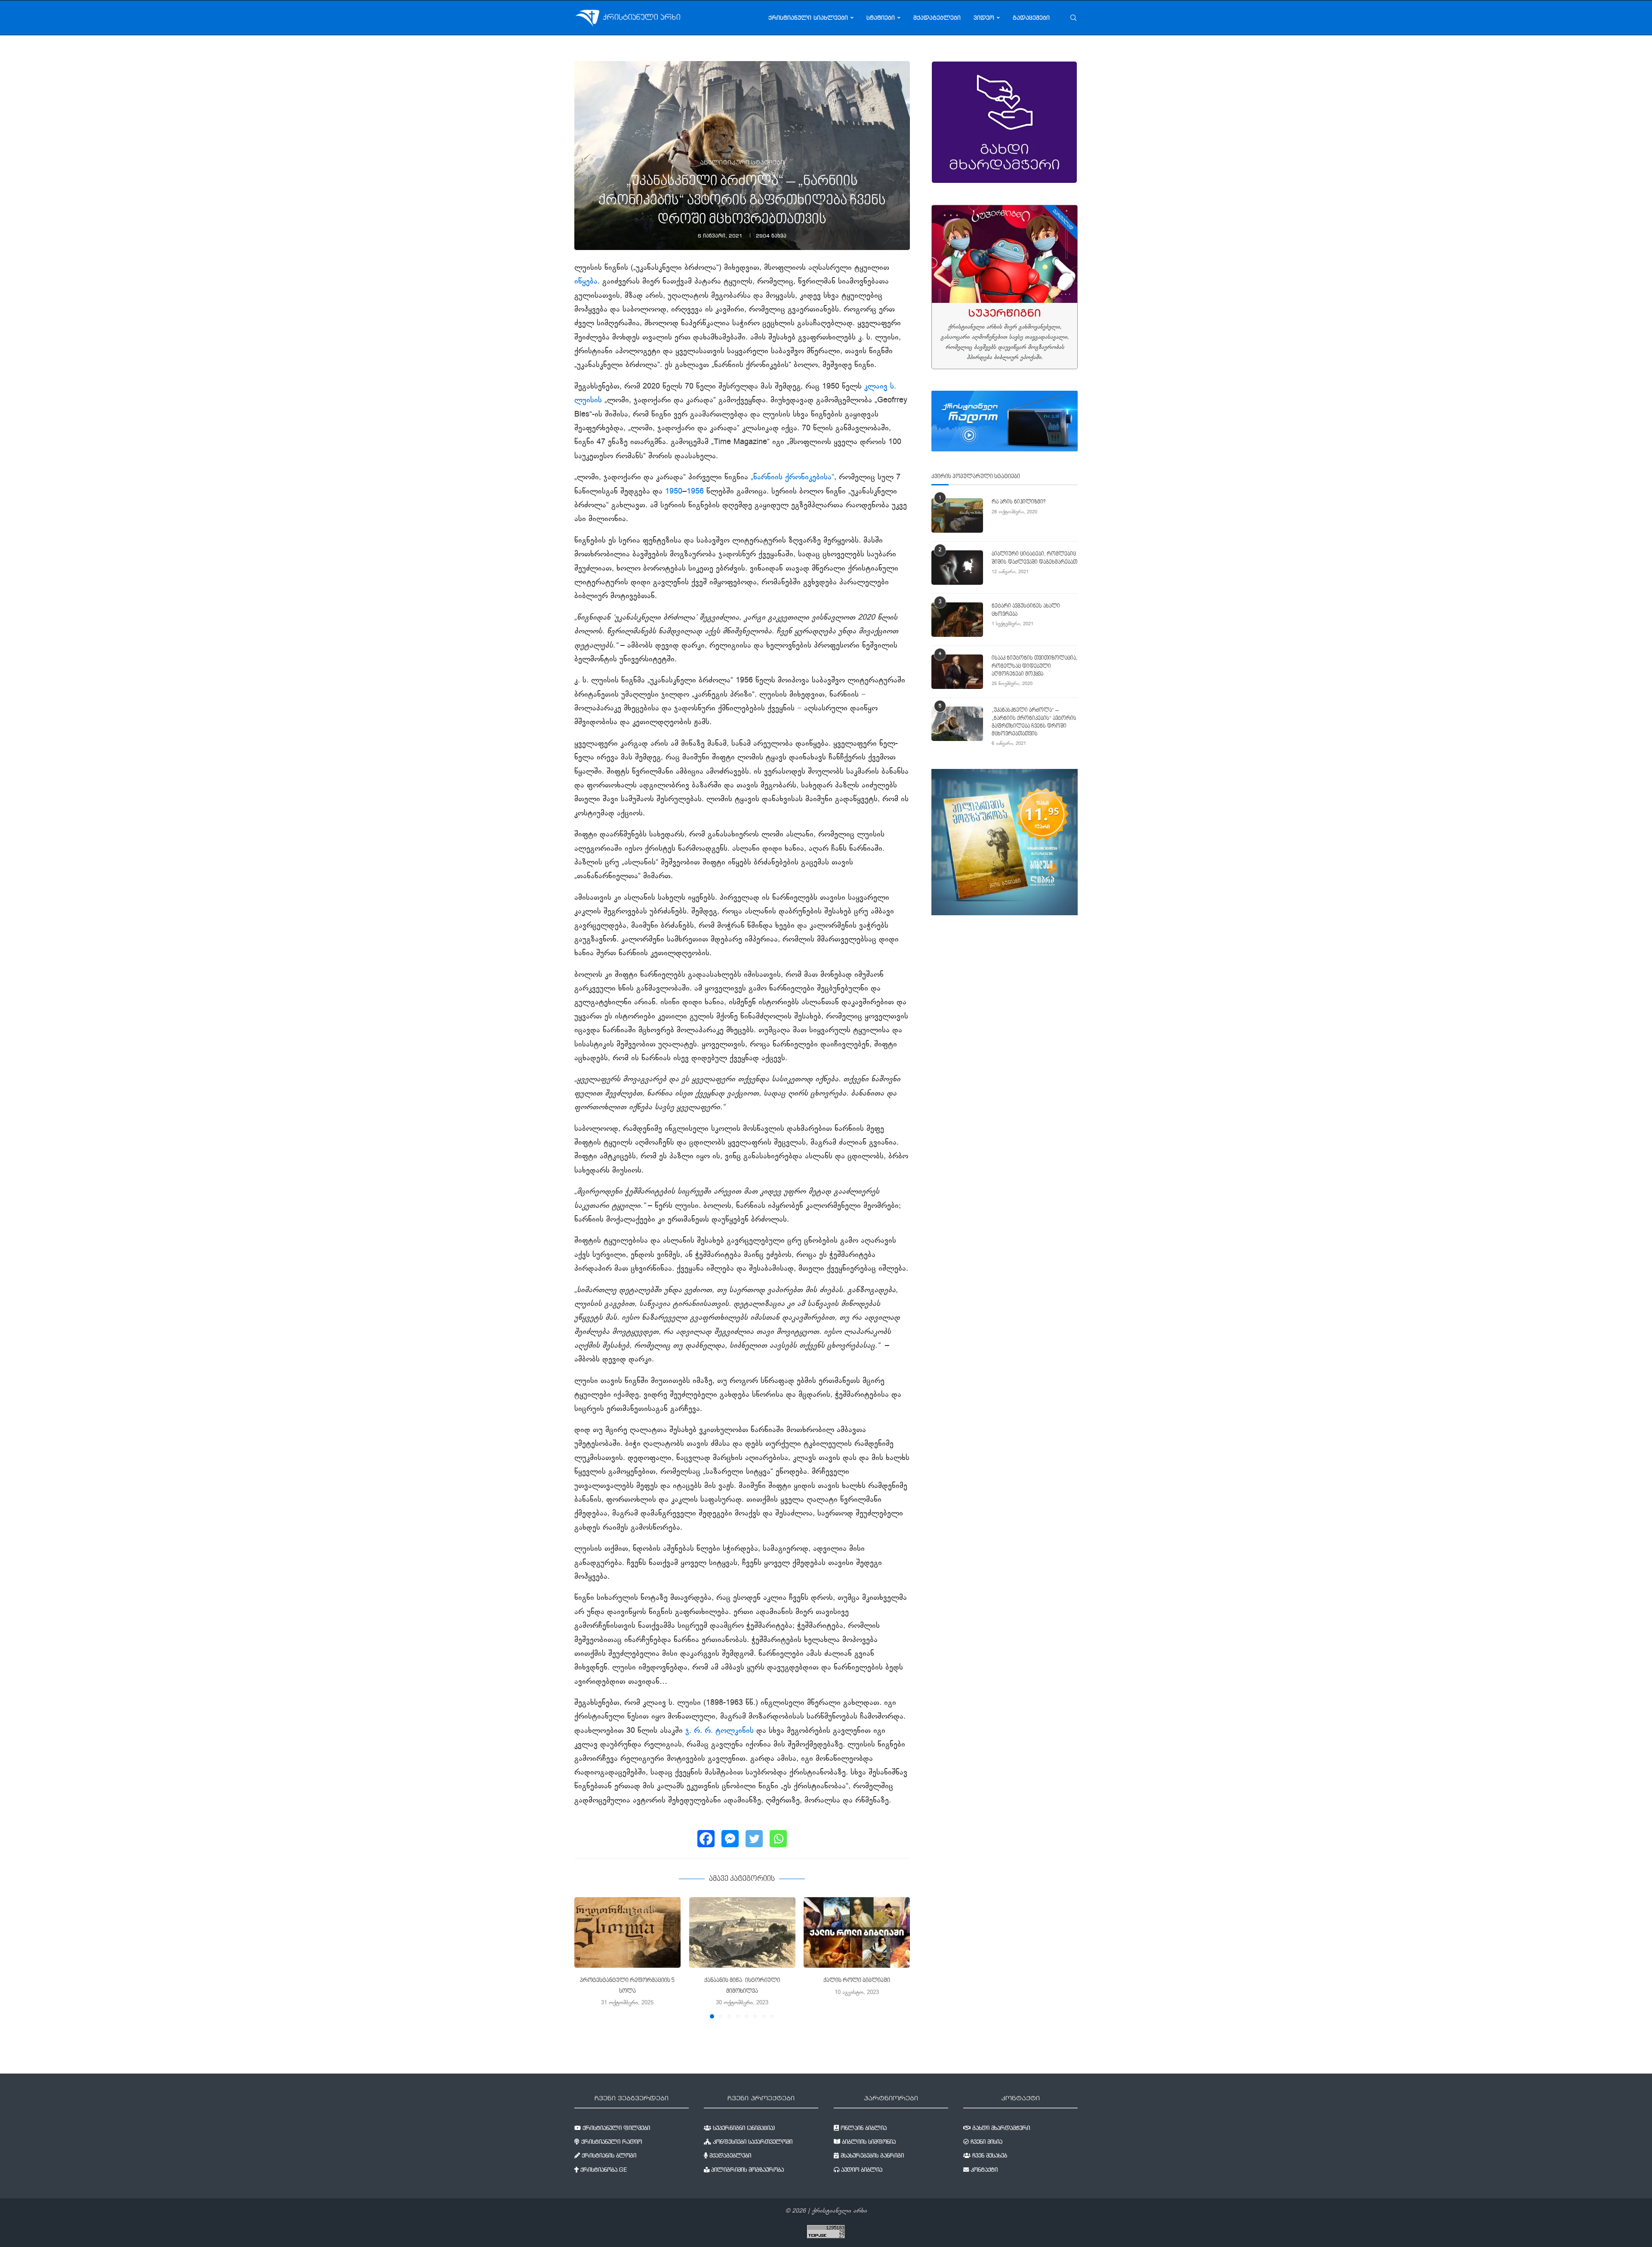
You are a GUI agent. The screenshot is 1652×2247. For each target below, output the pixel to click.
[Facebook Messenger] (730, 1839)
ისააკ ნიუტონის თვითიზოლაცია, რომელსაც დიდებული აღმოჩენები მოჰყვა (1034, 666)
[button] (586, 1957)
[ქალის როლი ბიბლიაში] (857, 1932)
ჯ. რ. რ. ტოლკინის (720, 1731)
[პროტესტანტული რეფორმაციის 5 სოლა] (627, 1932)
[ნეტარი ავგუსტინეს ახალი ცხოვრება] (957, 620)
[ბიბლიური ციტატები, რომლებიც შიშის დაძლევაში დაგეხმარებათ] (957, 568)
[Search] (1073, 18)
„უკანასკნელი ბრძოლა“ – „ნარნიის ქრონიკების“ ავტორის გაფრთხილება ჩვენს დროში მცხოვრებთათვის (1034, 722)
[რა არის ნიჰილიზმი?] (957, 515)
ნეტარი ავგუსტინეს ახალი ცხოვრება (1026, 610)
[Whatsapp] (778, 1839)
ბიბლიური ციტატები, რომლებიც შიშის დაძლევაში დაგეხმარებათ (1034, 558)
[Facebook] (706, 1839)
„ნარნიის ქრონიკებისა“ (792, 478)
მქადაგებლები (937, 18)
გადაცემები (1031, 18)
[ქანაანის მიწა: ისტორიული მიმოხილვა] (742, 1932)
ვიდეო (984, 18)
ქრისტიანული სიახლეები (808, 18)
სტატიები (881, 18)
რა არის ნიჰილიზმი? (1019, 502)
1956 (695, 492)
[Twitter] (754, 1839)
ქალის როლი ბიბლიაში (857, 1981)
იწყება (586, 282)
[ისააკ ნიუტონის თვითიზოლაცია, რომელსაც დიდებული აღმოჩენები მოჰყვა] (957, 672)
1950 (674, 492)
